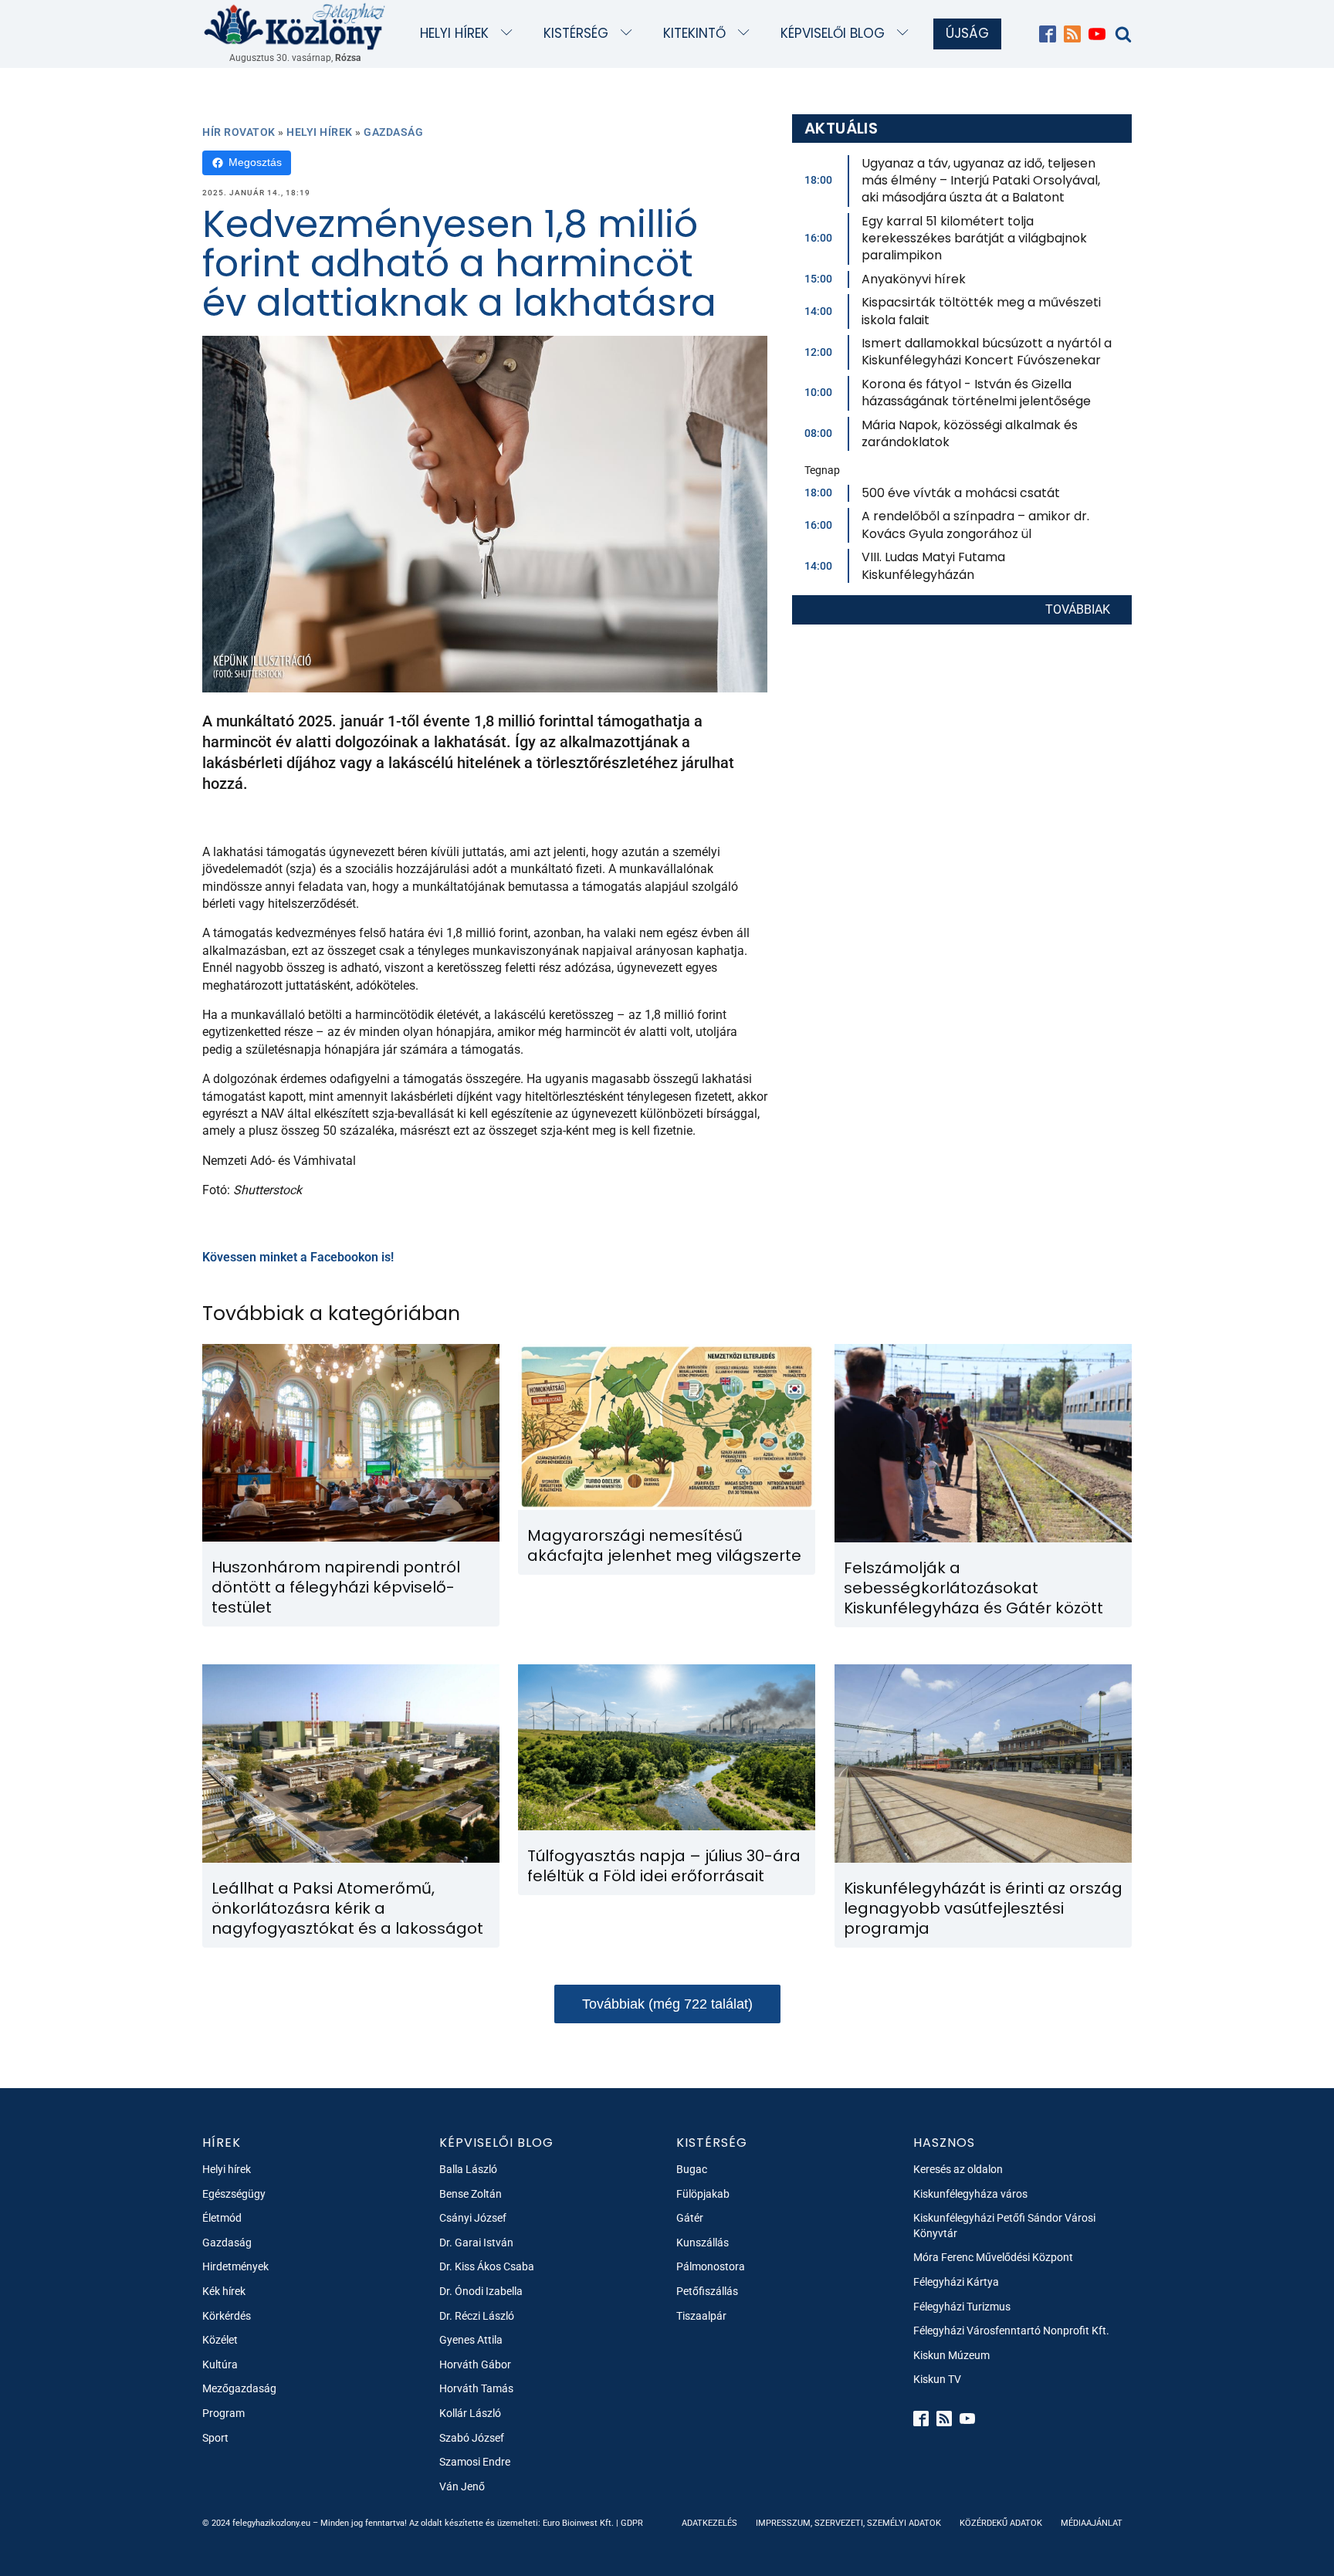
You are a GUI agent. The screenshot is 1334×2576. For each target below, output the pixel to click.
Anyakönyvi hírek (914, 279)
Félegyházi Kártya (956, 2282)
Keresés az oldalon (958, 2169)
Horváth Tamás (476, 2388)
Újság (967, 33)
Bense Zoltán (471, 2194)
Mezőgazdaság (239, 2388)
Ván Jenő (462, 2486)
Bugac (692, 2169)
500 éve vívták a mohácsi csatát (961, 493)
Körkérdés (227, 2316)
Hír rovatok (239, 132)
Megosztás (255, 162)
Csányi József (473, 2218)
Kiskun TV (937, 2379)
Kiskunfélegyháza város (970, 2194)
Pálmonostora (711, 2266)
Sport (215, 2438)
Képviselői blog (833, 33)
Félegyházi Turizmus (962, 2307)
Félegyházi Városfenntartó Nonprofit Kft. (1011, 2331)
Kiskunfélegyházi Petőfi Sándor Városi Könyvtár (1004, 2226)
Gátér (690, 2218)
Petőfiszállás (707, 2291)
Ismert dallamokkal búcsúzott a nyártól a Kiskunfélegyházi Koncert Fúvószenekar (987, 352)
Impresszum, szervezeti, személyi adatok (848, 2523)
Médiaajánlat (1092, 2523)
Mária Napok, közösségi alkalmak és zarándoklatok (970, 433)
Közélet (220, 2340)
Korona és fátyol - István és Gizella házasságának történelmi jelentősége (976, 393)
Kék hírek (224, 2291)
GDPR (632, 2523)
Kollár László (470, 2413)
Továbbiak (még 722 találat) (667, 2004)
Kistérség (576, 33)
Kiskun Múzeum (951, 2355)
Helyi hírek (454, 33)
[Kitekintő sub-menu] (747, 34)
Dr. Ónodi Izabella (481, 2291)
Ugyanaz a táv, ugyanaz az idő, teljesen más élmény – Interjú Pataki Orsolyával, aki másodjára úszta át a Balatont (981, 181)
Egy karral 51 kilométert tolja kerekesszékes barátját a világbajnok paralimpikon (974, 239)
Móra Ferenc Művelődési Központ (993, 2257)
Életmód (222, 2218)
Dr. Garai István (476, 2243)
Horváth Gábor (475, 2364)
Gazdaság (393, 132)
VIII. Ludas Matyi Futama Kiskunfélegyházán (933, 565)
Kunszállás (703, 2243)
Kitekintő (694, 33)
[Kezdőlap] (295, 26)
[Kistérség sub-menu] (630, 34)
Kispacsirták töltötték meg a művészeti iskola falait (981, 311)
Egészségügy (234, 2194)
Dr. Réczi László (477, 2316)
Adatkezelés (709, 2523)
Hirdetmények (235, 2266)
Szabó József (472, 2438)
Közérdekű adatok (1001, 2523)
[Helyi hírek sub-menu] (510, 34)
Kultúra (220, 2364)
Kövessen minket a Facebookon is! (298, 1257)
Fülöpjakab (703, 2194)
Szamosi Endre (475, 2462)
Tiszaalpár (701, 2316)
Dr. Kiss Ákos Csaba (487, 2266)
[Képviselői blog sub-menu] (906, 34)
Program (223, 2413)
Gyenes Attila (471, 2340)
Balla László (468, 2169)
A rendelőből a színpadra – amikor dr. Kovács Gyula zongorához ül (975, 525)
